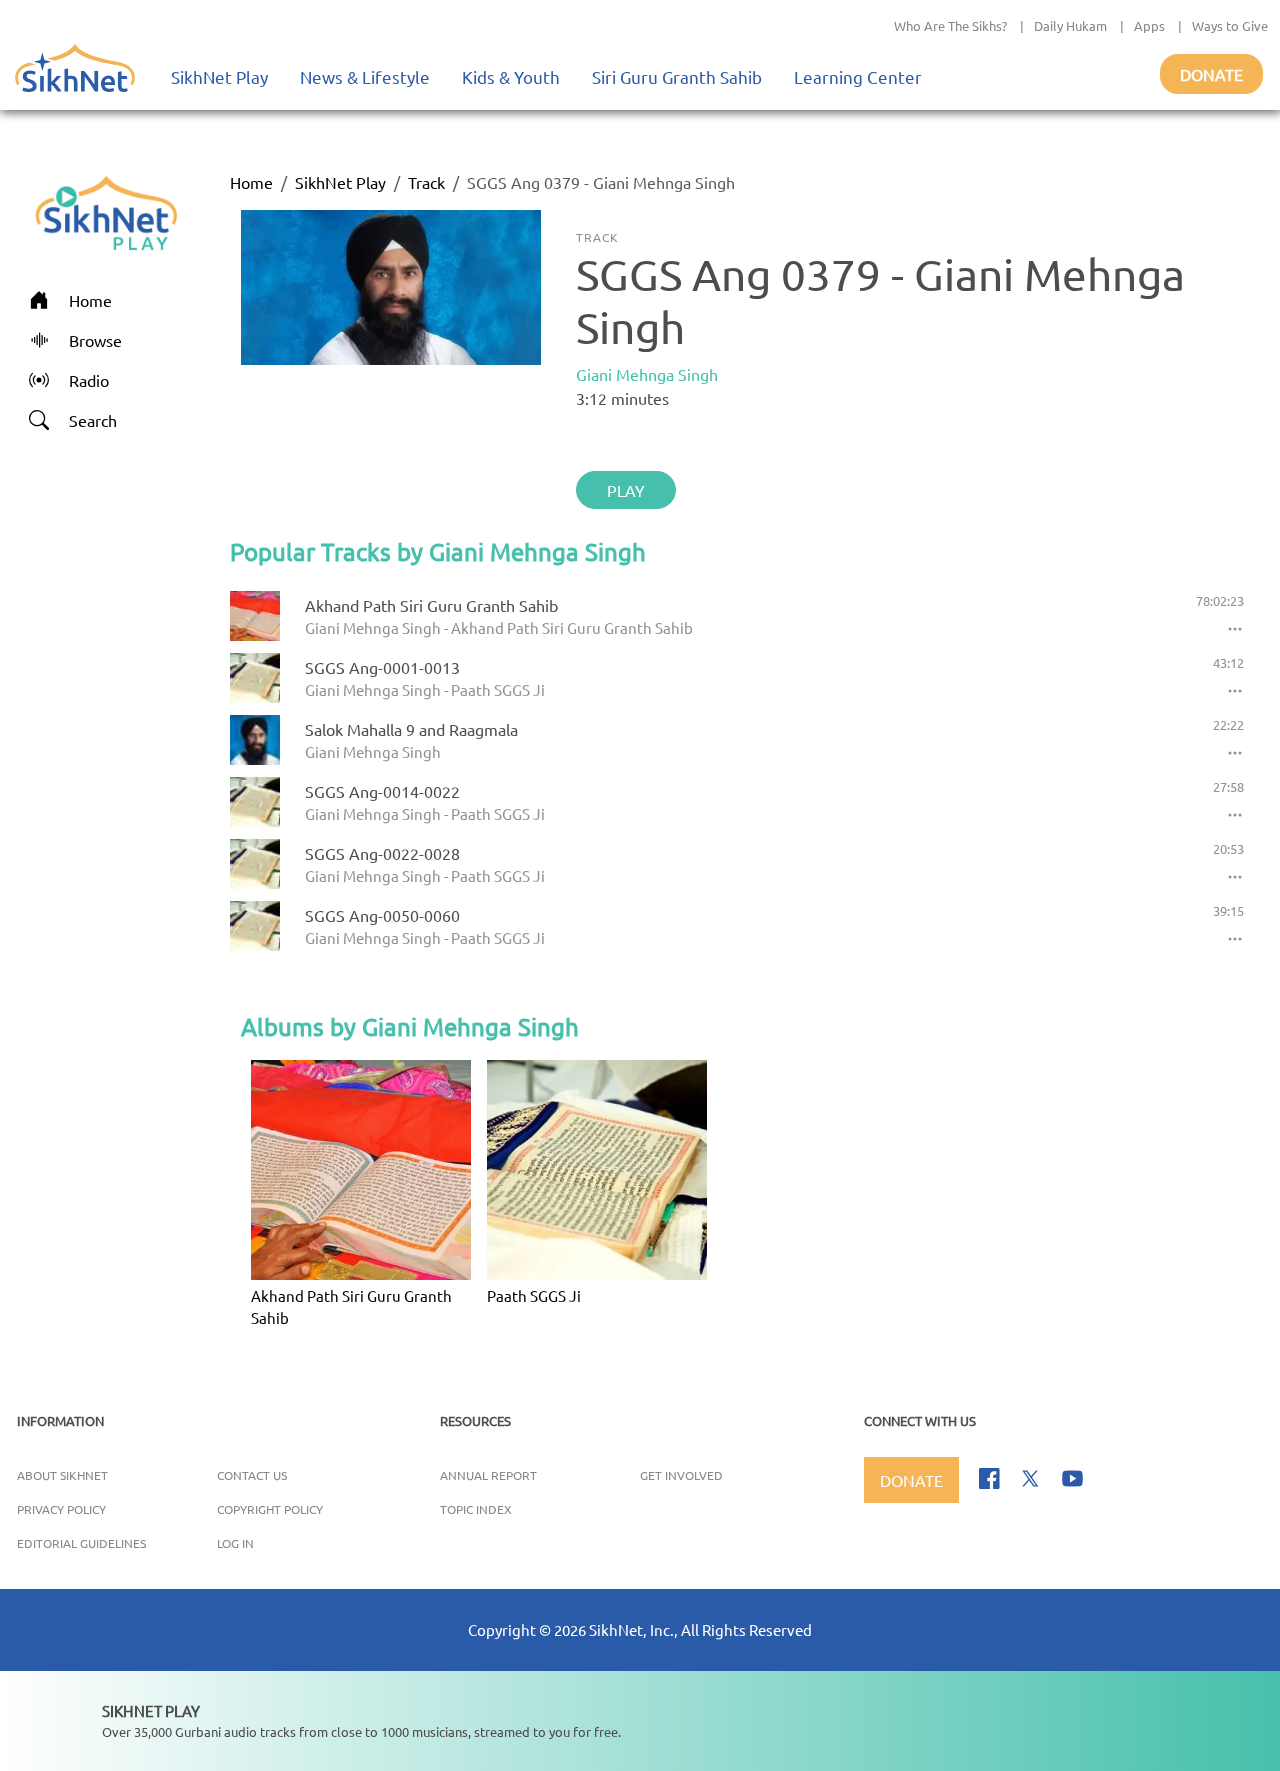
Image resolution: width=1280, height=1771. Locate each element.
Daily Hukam (1070, 25)
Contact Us (252, 1475)
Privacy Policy (61, 1509)
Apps (1149, 25)
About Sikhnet (62, 1475)
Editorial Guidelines (81, 1543)
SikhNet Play (219, 76)
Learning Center (858, 76)
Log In (235, 1543)
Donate (1211, 74)
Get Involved (681, 1475)
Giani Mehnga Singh (647, 374)
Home (251, 182)
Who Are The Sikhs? (950, 25)
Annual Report (488, 1475)
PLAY (626, 490)
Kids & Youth (511, 76)
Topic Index (476, 1509)
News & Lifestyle (365, 76)
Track (426, 182)
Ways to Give (1230, 25)
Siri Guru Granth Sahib (677, 76)
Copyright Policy (270, 1509)
